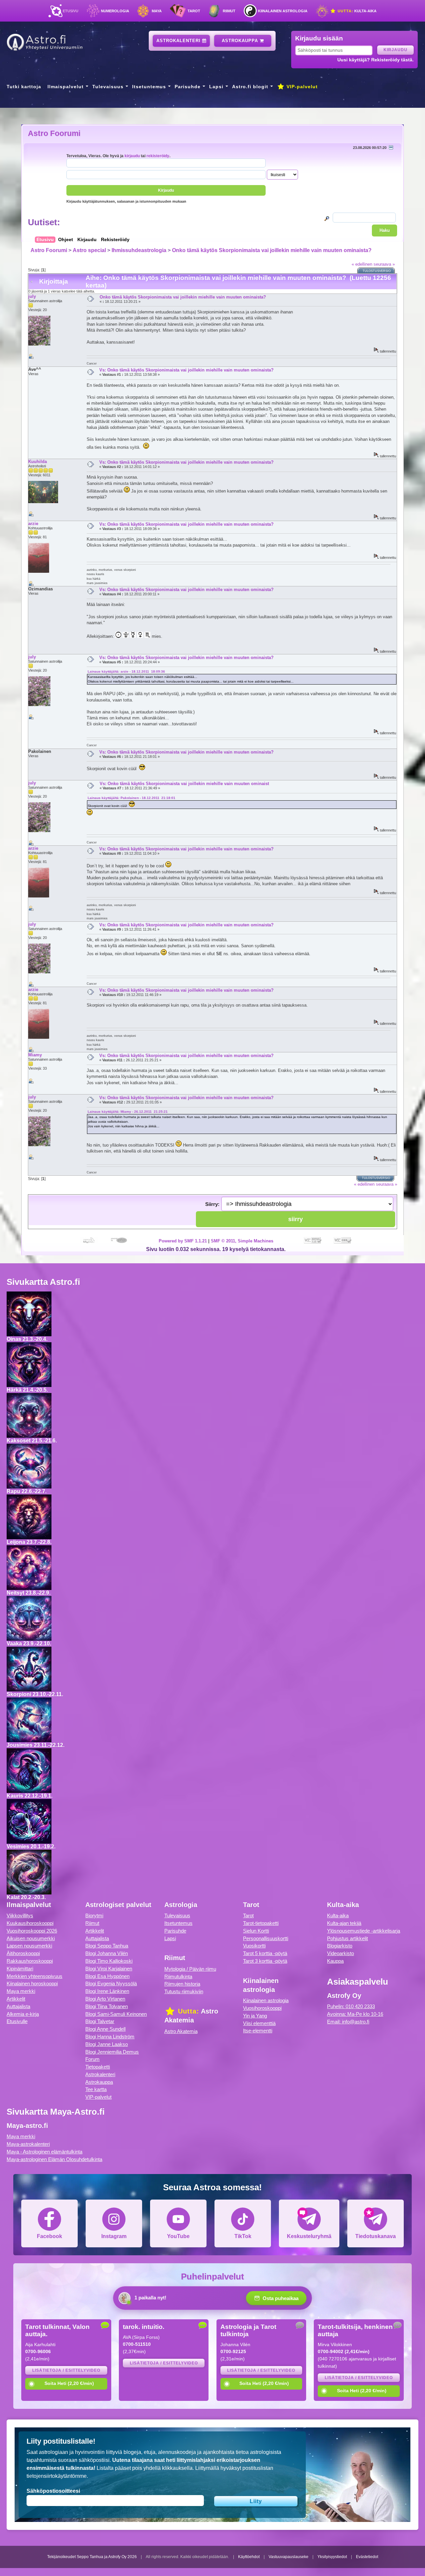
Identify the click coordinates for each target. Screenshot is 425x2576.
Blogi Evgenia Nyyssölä (111, 1983)
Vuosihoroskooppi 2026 (32, 1931)
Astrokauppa (241, 41)
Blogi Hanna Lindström (110, 2037)
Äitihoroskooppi (23, 1953)
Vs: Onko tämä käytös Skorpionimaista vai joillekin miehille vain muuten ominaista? (186, 370)
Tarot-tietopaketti (261, 1923)
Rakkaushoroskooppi (30, 1961)
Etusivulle (17, 2021)
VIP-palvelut (301, 87)
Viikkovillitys (20, 1915)
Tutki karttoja (24, 87)
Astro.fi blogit (250, 87)
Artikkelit (16, 1999)
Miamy (35, 1055)
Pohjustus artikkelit (347, 1938)
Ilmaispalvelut (66, 87)
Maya (157, 11)
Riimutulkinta (178, 1977)
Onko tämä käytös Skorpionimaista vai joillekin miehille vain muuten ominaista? (272, 250)
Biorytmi (94, 1915)
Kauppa (335, 1961)
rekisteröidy (158, 156)
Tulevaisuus (108, 87)
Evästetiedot (367, 2557)
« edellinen (362, 264)
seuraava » (384, 264)
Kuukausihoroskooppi (30, 1923)
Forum (92, 2059)
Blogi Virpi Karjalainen (109, 1969)
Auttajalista (18, 2006)
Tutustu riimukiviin (184, 1991)
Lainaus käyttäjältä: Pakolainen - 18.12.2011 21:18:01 (131, 798)
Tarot (194, 11)
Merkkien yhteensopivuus (35, 1976)
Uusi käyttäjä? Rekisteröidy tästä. (376, 60)
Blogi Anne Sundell (105, 2029)
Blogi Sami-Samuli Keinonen (116, 2014)
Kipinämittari (20, 1969)
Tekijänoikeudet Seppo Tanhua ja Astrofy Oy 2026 (92, 2557)
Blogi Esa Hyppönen (107, 1976)
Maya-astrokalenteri (28, 2144)
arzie (33, 524)
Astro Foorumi (54, 133)
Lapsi (216, 87)
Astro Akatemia (181, 2031)
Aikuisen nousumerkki (31, 1938)
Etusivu (71, 11)
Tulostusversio (377, 271)
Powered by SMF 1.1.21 (183, 1241)
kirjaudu (132, 156)
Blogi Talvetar (100, 2021)
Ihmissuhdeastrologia (139, 250)
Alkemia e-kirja (23, 2014)
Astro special (89, 250)
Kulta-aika (356, 11)
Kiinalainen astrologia (283, 11)
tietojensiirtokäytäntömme (57, 2476)
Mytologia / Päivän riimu (190, 1969)
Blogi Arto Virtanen (105, 1999)
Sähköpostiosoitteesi (53, 2491)
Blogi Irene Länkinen (107, 1991)
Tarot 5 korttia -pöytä (265, 1953)
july (32, 296)
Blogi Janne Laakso (107, 2044)
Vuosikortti (254, 1946)
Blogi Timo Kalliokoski (109, 1961)
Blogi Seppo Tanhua (107, 1946)
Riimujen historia (182, 1984)
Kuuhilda (38, 462)
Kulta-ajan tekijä (344, 1923)
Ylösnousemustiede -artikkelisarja (364, 1931)
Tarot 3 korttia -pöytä (265, 1961)
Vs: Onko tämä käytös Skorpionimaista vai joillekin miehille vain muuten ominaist (184, 784)
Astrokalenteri (179, 41)
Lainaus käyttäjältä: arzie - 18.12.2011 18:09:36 (126, 671)
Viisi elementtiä (259, 2023)
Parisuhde (188, 87)
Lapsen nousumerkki (29, 1946)
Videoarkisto (340, 1953)
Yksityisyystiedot (332, 2557)
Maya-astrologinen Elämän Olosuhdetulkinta (54, 2159)
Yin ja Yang (255, 2016)
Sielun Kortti (256, 1931)
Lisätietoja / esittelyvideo (66, 2370)
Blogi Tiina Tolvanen (107, 2006)
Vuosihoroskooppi (262, 2008)
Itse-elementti (258, 2031)
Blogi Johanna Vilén (107, 1953)
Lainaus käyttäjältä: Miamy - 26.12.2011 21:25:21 (128, 1112)
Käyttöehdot (249, 2557)
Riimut (229, 11)
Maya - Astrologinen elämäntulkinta (44, 2152)
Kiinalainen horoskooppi (32, 1983)
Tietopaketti (98, 2067)
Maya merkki (21, 1991)
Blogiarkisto (340, 1946)
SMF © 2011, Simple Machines (242, 1241)
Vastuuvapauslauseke (289, 2557)
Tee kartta (96, 2089)
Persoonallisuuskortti (266, 1938)
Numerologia (115, 11)
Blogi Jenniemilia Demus (112, 2052)
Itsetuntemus (149, 87)
